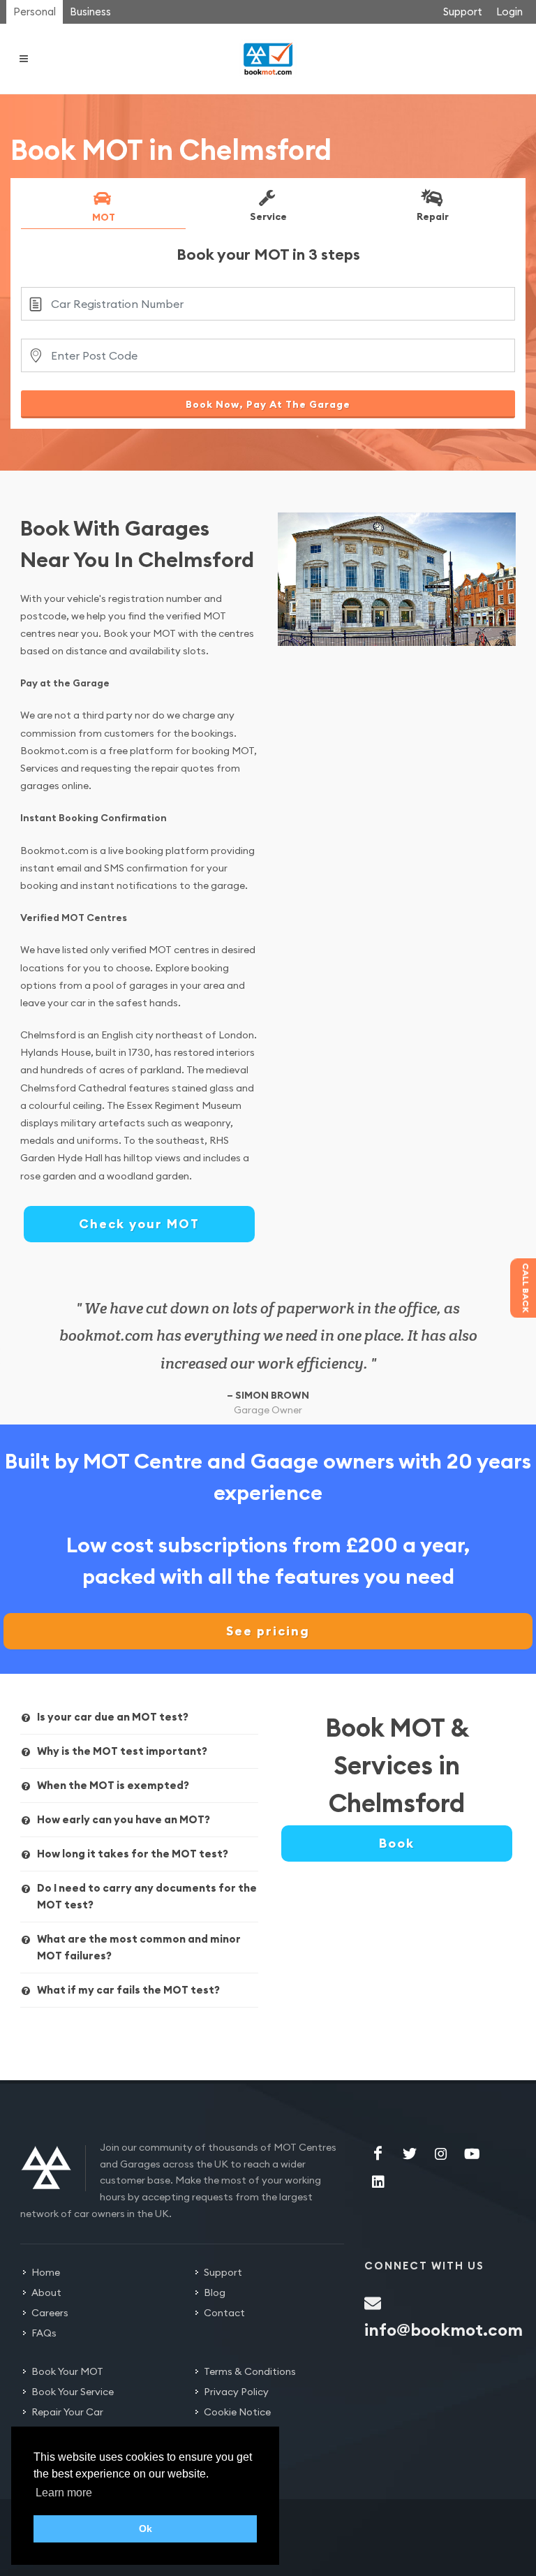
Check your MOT (139, 1224)
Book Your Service (73, 2392)
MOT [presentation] (104, 216)
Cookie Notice (237, 2412)
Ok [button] (146, 2529)
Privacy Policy (236, 2392)
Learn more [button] (64, 2493)
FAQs (44, 2333)
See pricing (268, 1631)
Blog (215, 2292)
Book (397, 1843)
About (46, 2292)
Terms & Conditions (250, 2371)
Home (46, 2272)
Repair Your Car (67, 2412)
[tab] (103, 209)
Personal (35, 12)
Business (90, 12)
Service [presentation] (268, 216)
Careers (50, 2313)
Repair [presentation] (433, 216)
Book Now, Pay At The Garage (268, 404)
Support (463, 12)
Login (509, 12)
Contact (224, 2313)
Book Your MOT (67, 2371)
